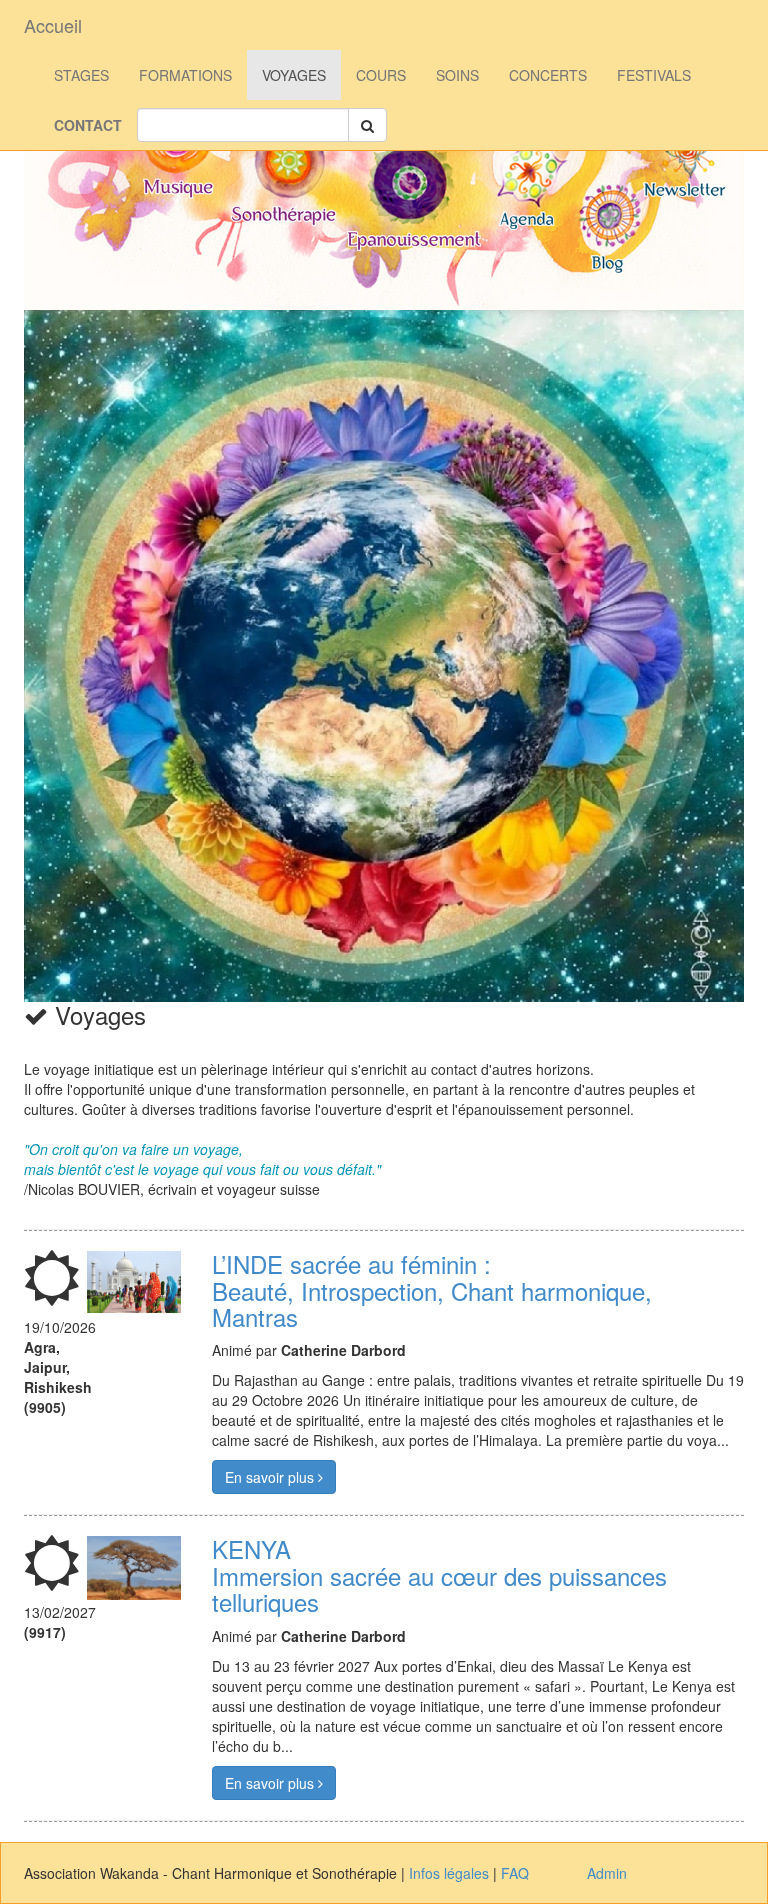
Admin (607, 1873)
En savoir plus (271, 1477)
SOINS (457, 75)
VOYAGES (294, 75)
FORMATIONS (185, 75)
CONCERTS (548, 75)
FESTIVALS (654, 75)
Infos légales (449, 1873)
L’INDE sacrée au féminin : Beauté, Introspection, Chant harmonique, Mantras (432, 1290)
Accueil (53, 25)
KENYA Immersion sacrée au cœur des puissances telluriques (439, 1575)
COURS (381, 75)
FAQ (515, 1873)
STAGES (81, 75)
